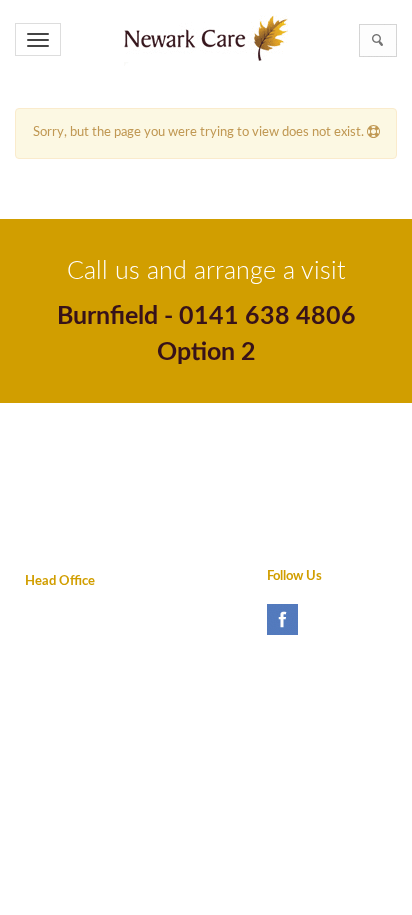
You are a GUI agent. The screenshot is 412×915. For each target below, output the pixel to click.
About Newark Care (310, 431)
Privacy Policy (64, 431)
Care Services (293, 496)
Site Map (50, 528)
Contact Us (57, 496)
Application (285, 528)
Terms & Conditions (80, 463)
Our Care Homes (302, 463)
